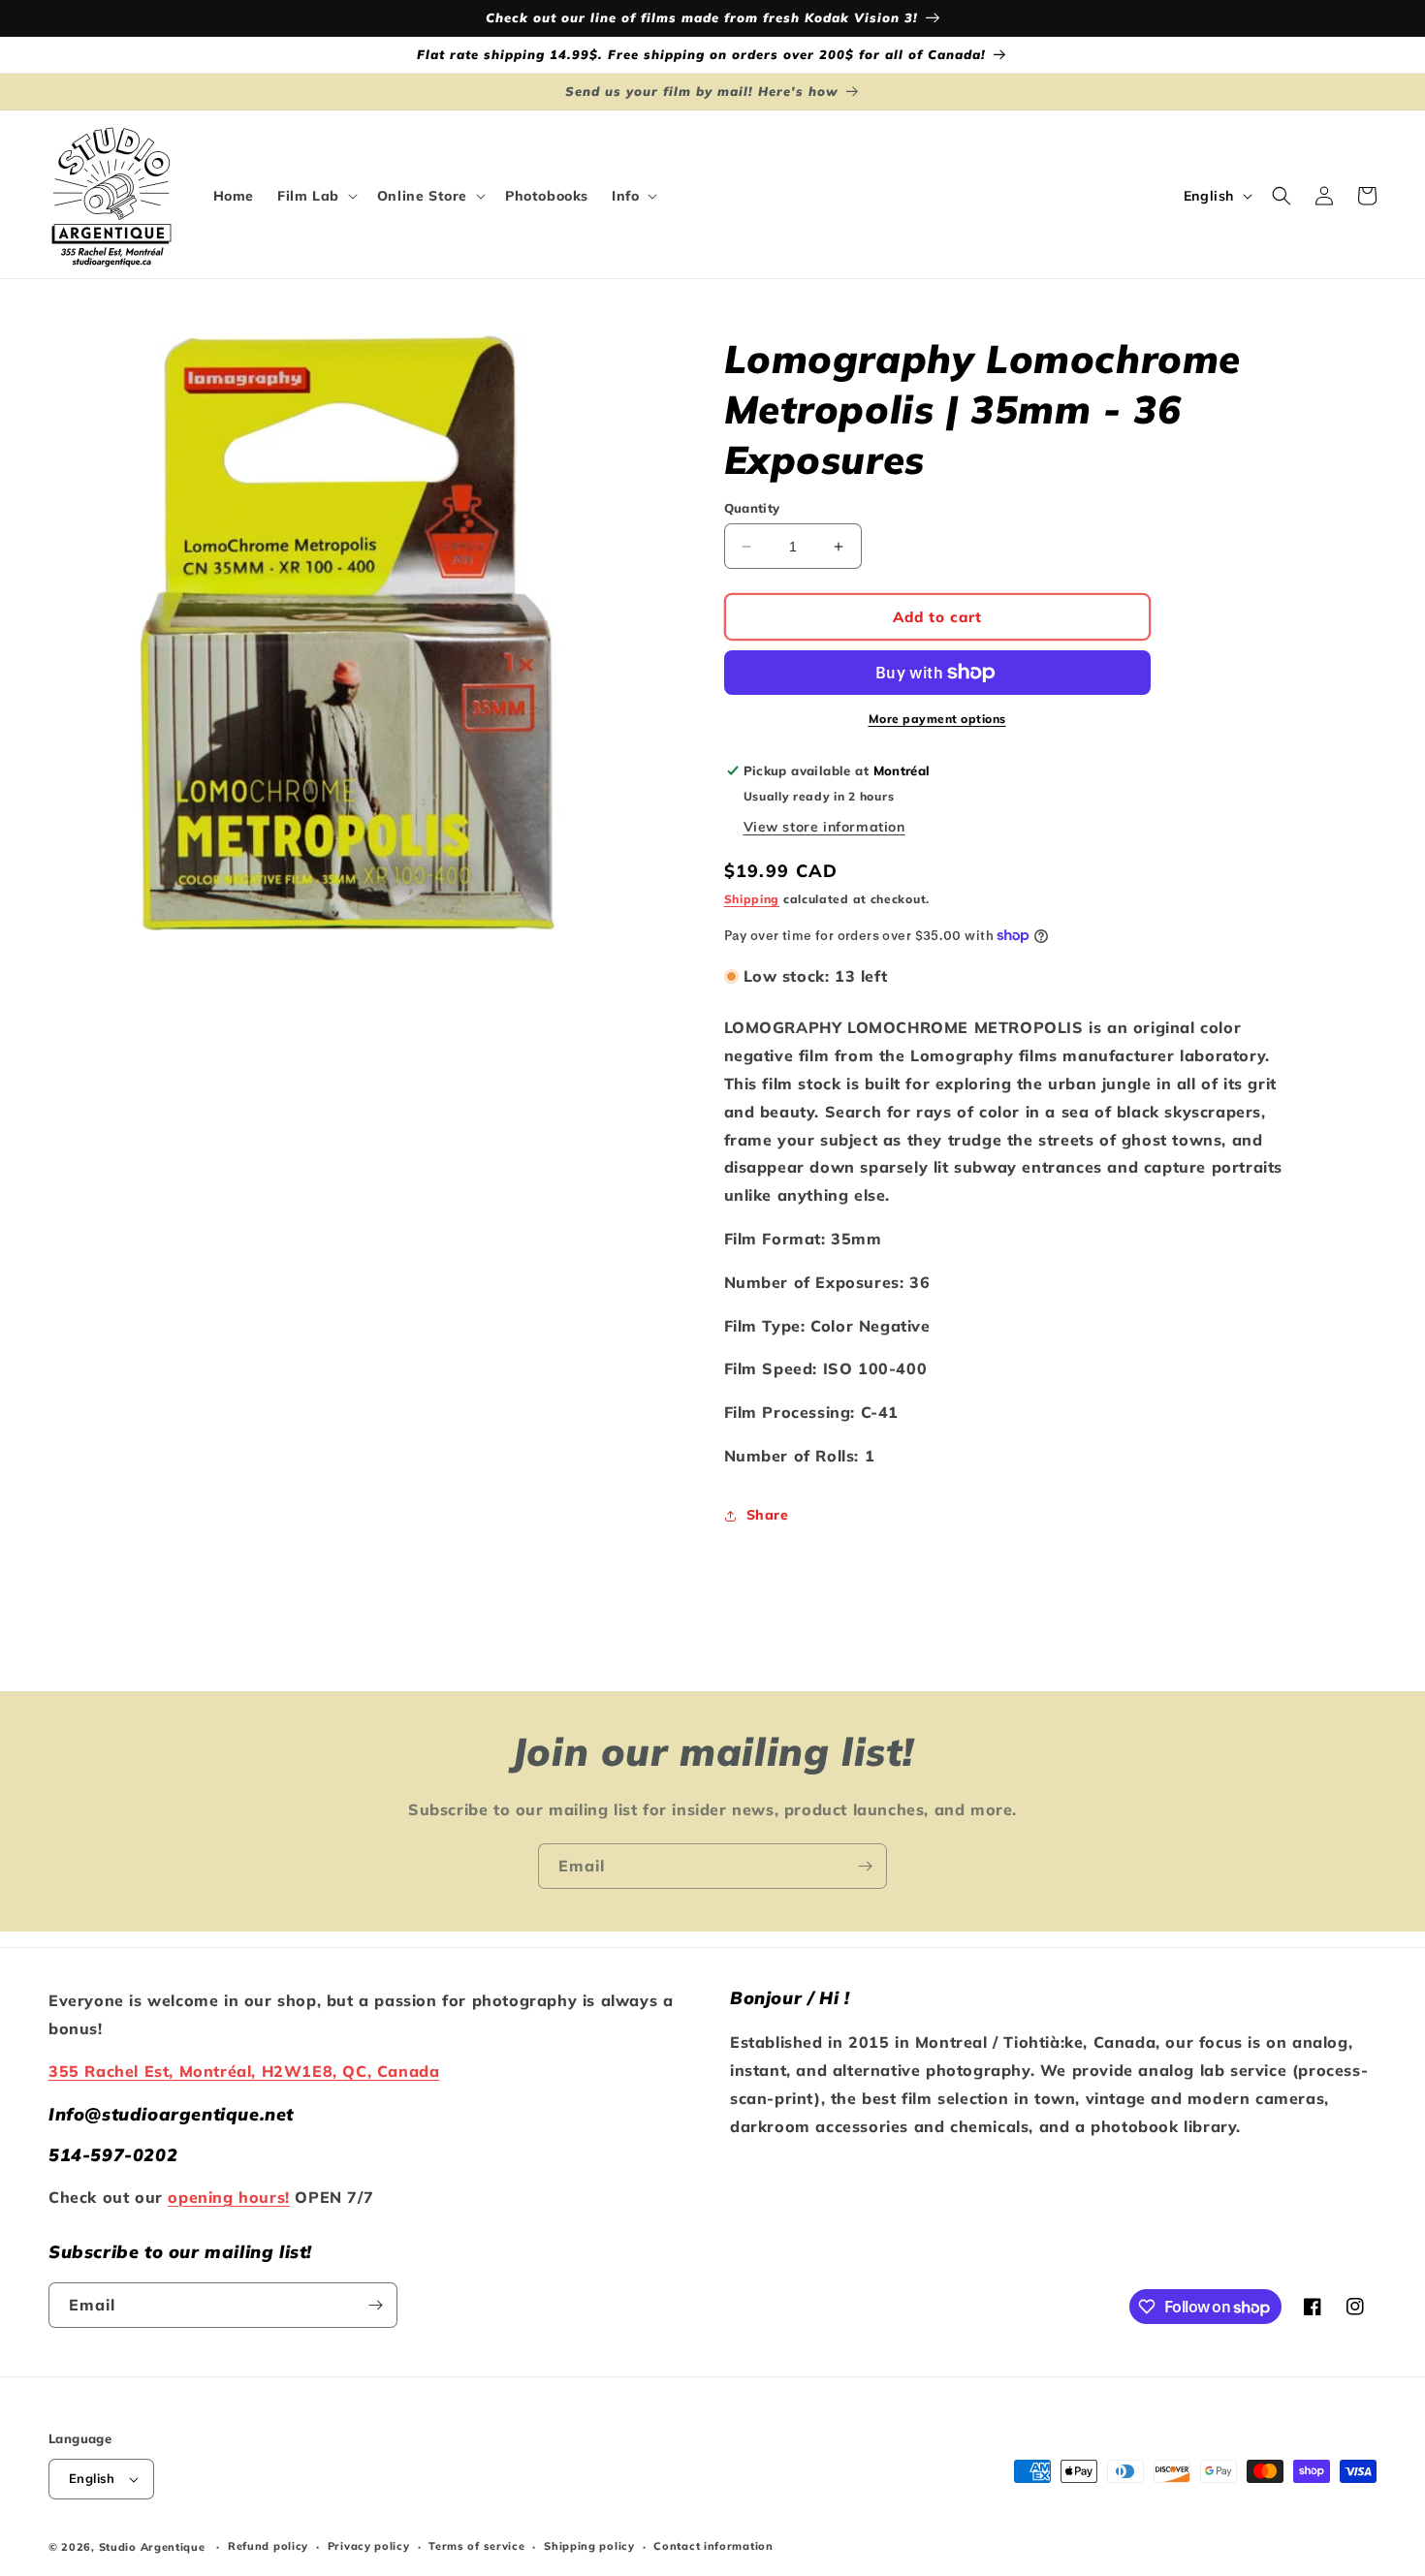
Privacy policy (369, 2546)
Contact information (713, 2546)
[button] (316, 196)
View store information (824, 827)
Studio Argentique (152, 2547)
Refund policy (268, 2546)
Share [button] (768, 1515)
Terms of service (476, 2546)
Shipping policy (589, 2546)
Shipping (752, 899)
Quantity (752, 508)
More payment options (937, 719)
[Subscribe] (865, 1866)
